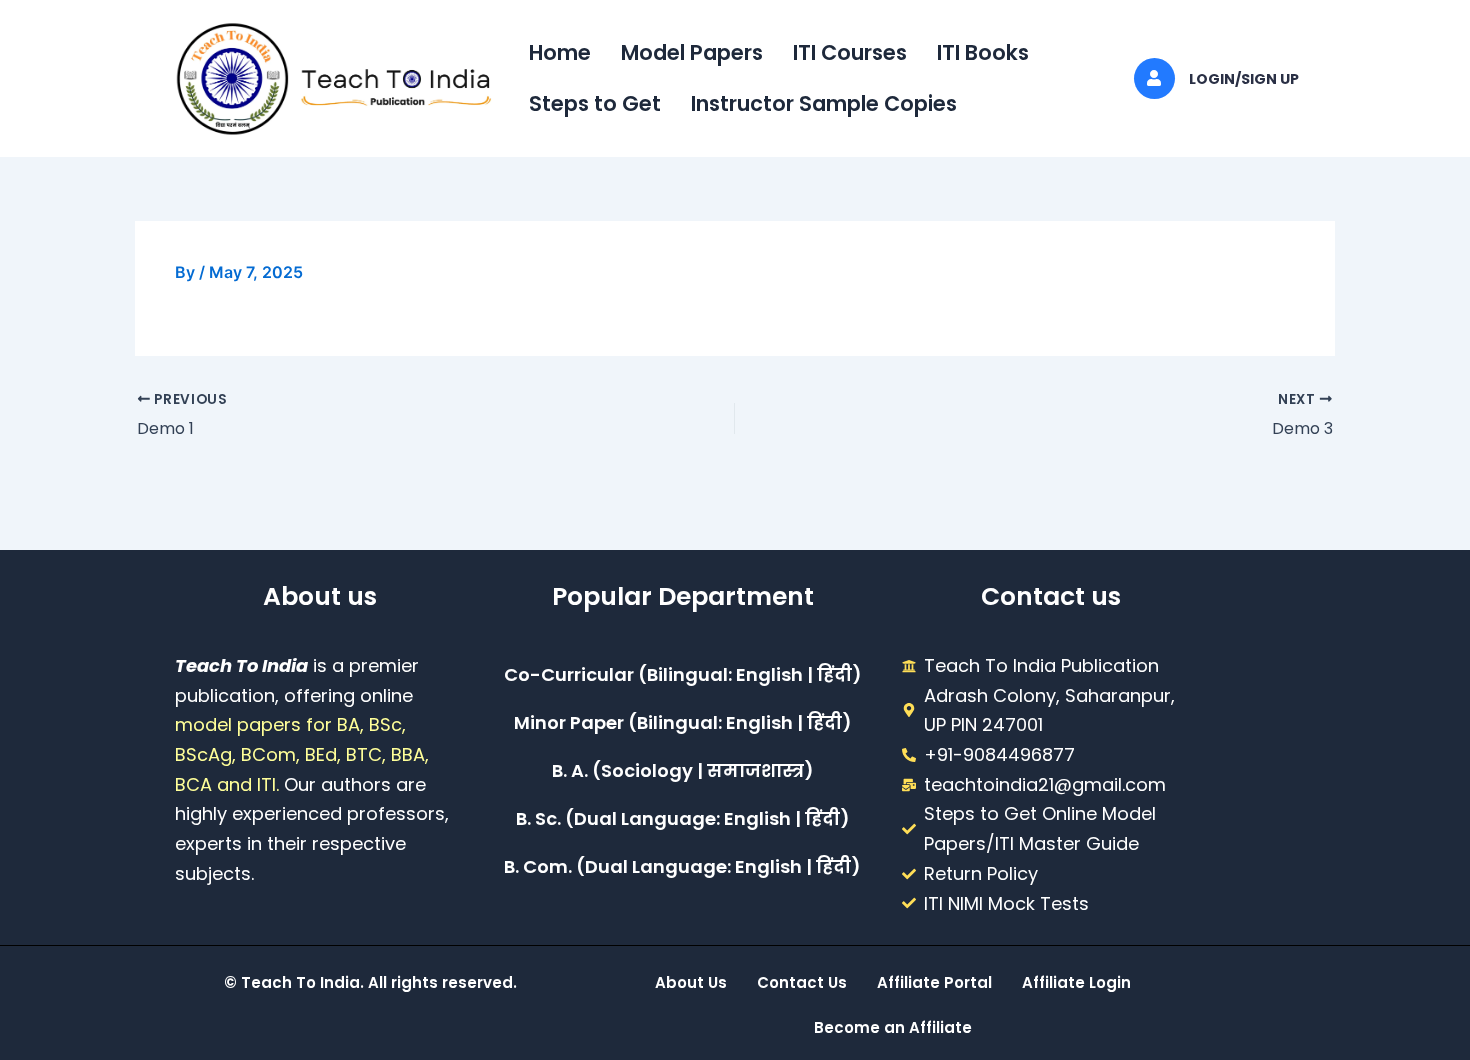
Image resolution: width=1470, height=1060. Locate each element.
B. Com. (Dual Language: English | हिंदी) (682, 866)
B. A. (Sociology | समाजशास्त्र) (683, 770)
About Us (691, 982)
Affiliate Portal (934, 982)
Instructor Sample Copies (824, 103)
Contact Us (802, 982)
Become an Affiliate (893, 1027)
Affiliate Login (1076, 982)
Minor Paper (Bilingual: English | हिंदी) (683, 722)
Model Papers (692, 52)
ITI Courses (850, 52)
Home (560, 52)
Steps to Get (595, 103)
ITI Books (983, 52)
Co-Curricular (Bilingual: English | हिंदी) (683, 674)
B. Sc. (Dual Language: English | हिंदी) (683, 818)
